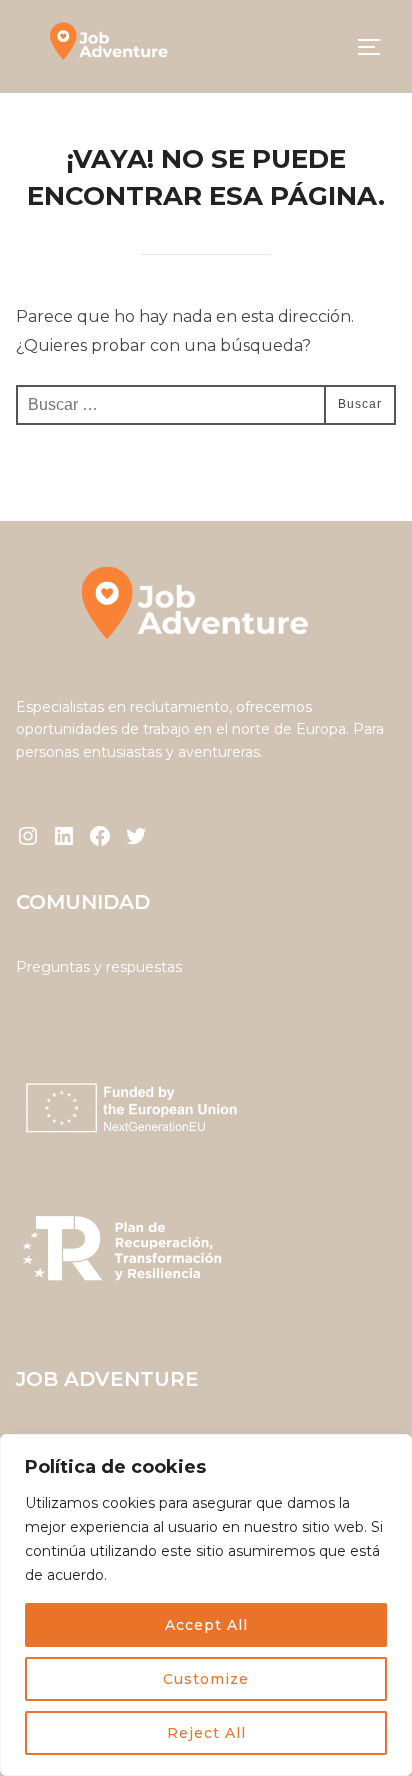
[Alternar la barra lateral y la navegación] (376, 47)
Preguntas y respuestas (99, 967)
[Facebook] (100, 836)
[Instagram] (28, 836)
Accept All (206, 1625)
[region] (206, 1605)
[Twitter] (136, 836)
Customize (206, 1679)
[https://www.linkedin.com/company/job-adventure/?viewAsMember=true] (64, 836)
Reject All (206, 1733)
